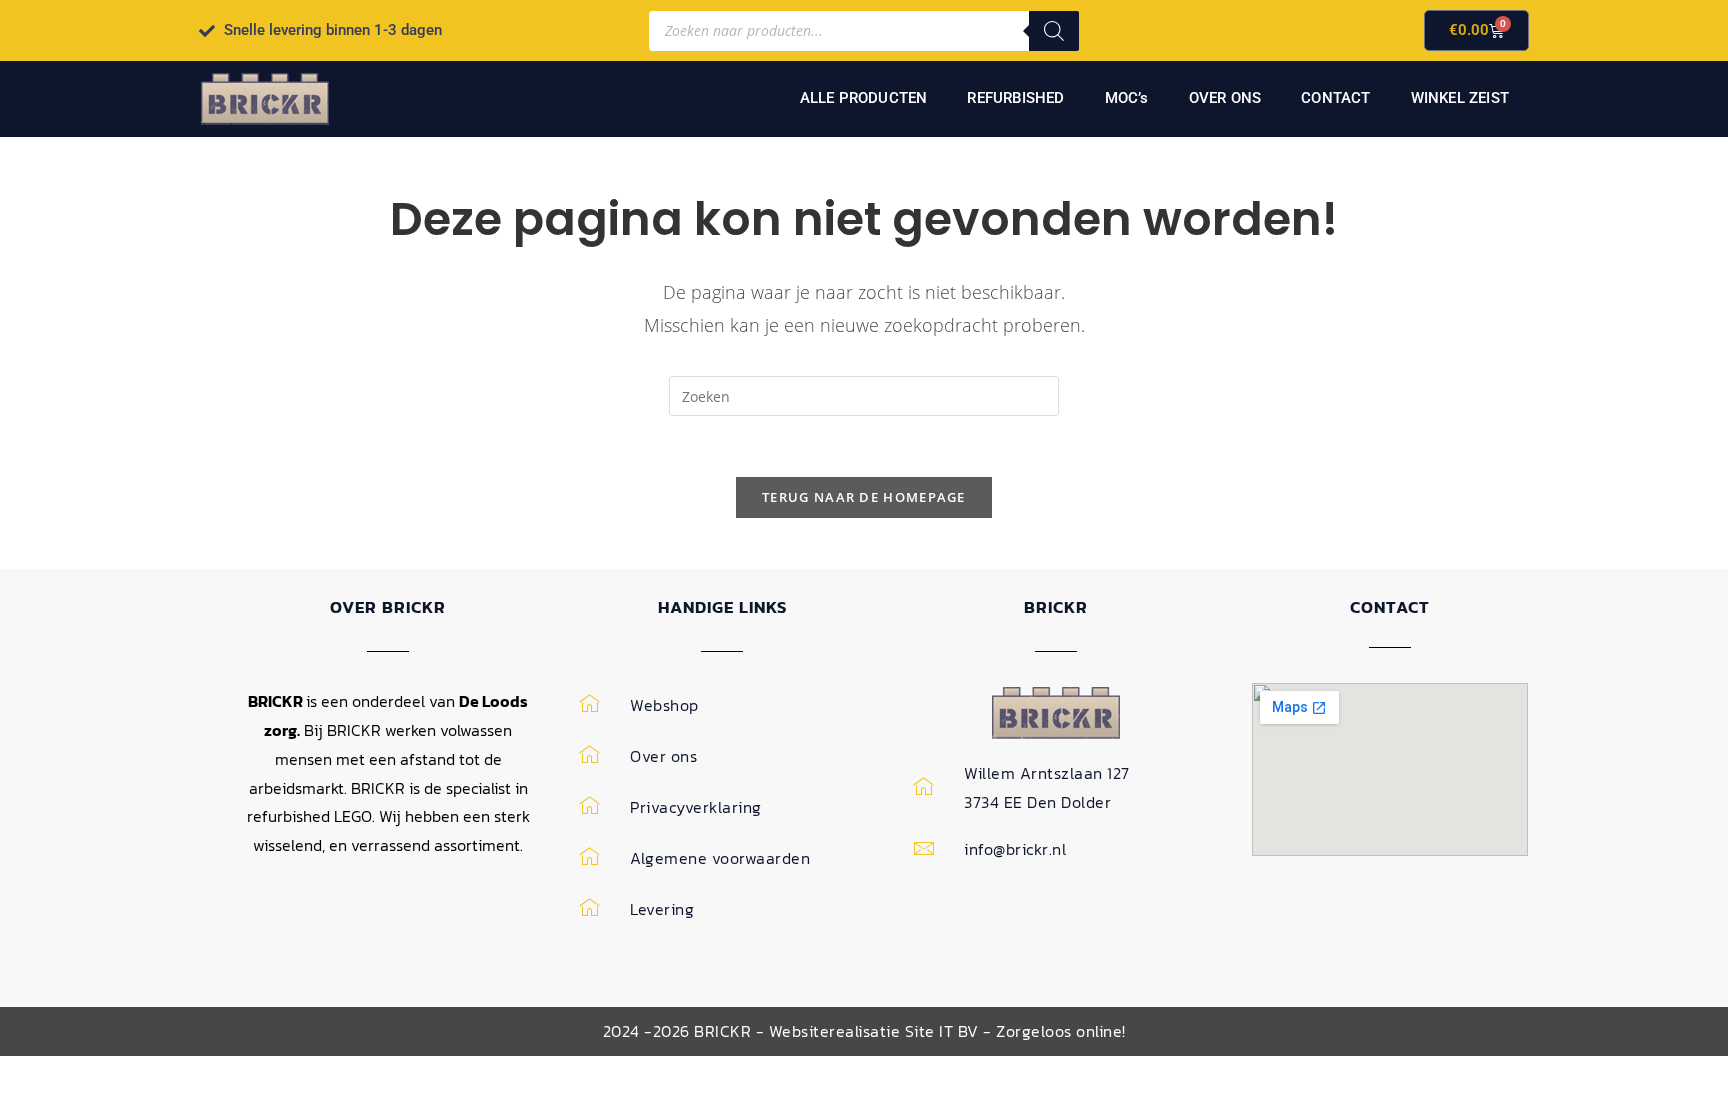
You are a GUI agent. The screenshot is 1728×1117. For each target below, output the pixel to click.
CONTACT (1335, 98)
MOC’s (1127, 98)
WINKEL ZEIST (1460, 98)
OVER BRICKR (388, 607)
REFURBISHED (1015, 98)
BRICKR (1056, 607)
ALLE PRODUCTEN (864, 98)
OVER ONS (1225, 98)
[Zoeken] (1054, 31)
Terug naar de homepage (864, 497)
